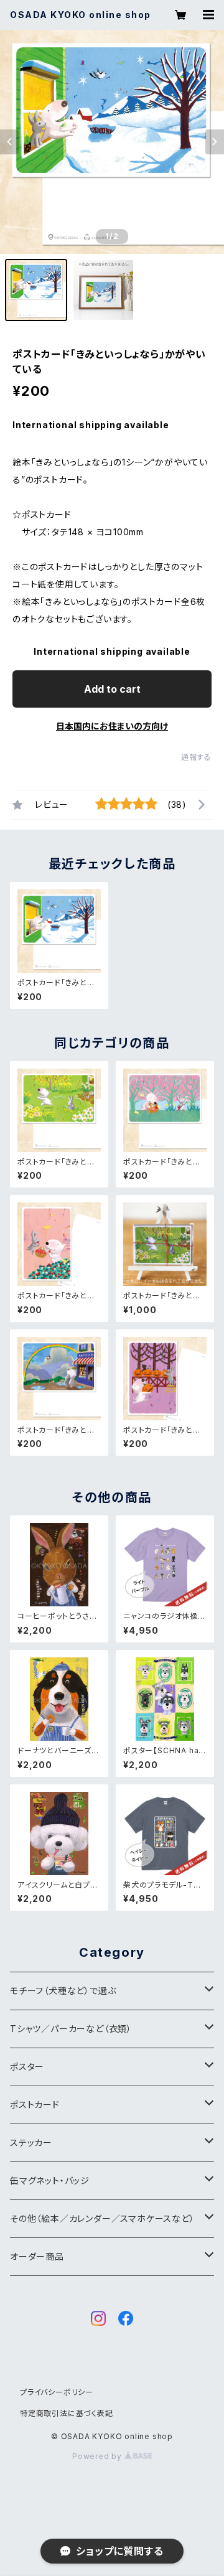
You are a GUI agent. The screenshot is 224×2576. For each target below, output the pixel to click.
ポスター (27, 2067)
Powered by (98, 2456)
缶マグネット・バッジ (50, 2180)
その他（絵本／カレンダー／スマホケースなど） (102, 2218)
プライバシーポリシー (57, 2392)
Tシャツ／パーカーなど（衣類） (71, 2029)
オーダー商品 (37, 2256)
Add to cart (112, 689)
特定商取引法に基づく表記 (67, 2413)
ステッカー (31, 2143)
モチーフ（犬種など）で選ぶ (63, 1991)
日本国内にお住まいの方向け (112, 726)
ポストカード (35, 2105)
